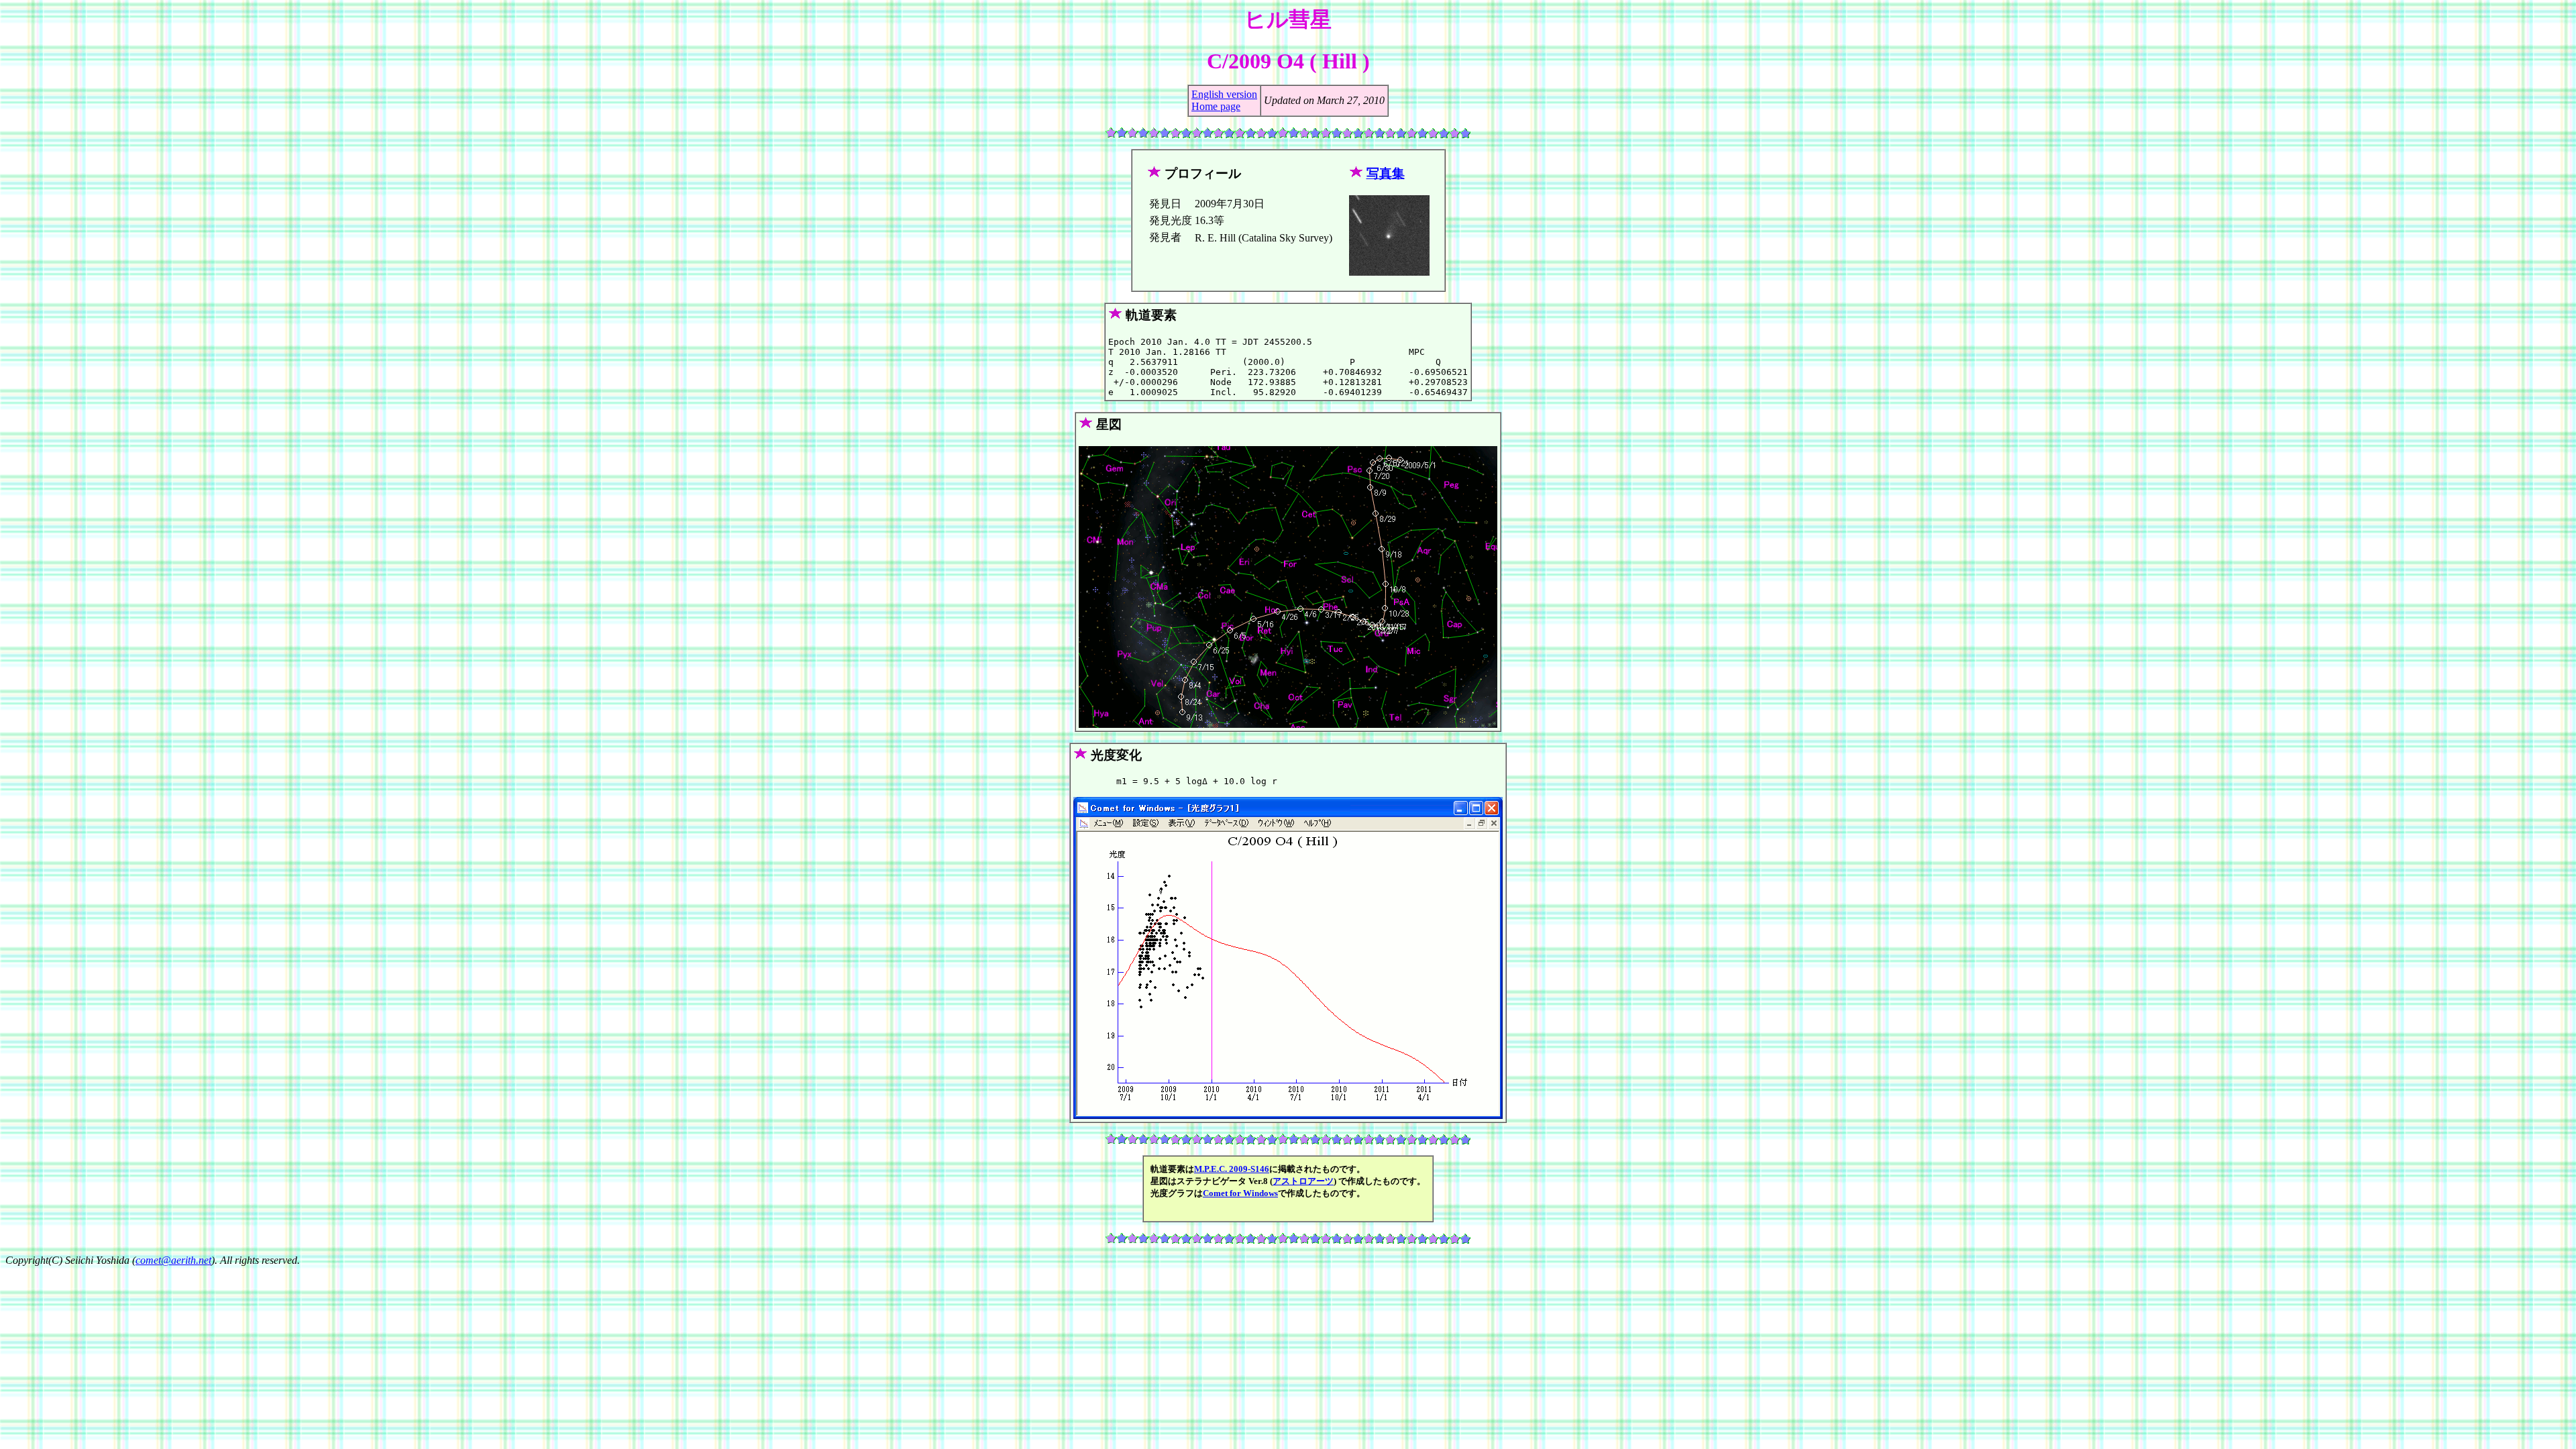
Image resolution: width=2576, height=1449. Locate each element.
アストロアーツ (1303, 1181)
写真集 (1386, 173)
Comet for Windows (1240, 1193)
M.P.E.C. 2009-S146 (1232, 1169)
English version (1224, 94)
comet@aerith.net (173, 1260)
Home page (1216, 106)
